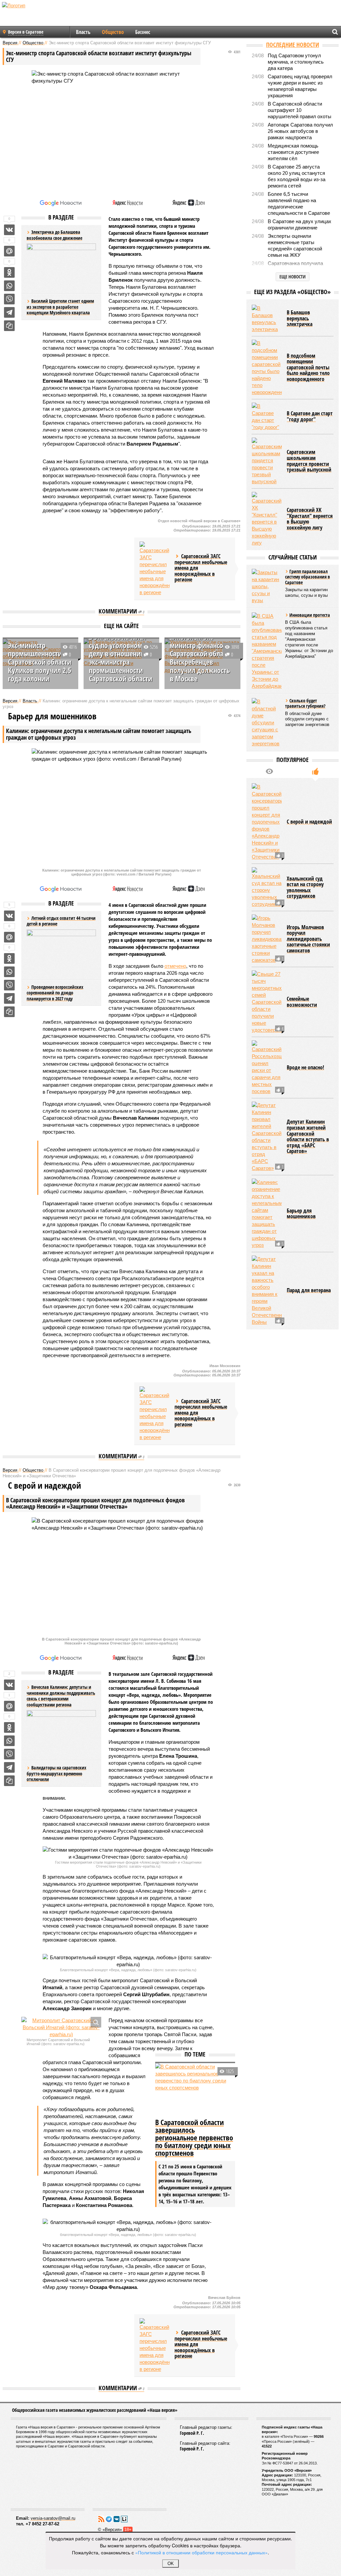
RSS (101, 2519)
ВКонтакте (117, 2519)
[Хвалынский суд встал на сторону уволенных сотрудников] (267, 887)
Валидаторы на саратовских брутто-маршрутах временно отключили (56, 1773)
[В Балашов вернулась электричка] (267, 319)
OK (171, 2564)
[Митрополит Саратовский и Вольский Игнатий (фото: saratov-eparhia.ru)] (61, 2027)
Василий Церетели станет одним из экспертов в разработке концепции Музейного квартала (60, 307)
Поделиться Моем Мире (9, 251)
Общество (113, 32)
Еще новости (293, 277)
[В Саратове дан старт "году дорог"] (267, 417)
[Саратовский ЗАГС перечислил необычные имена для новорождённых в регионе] (155, 569)
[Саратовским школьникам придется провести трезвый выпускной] (267, 461)
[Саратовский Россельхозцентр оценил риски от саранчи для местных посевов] (267, 1068)
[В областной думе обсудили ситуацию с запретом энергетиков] (267, 723)
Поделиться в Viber (9, 299)
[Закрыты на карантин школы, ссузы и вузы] (267, 586)
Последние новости (293, 45)
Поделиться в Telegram (9, 312)
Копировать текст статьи (9, 326)
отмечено (175, 966)
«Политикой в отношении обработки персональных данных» (201, 2552)
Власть (83, 32)
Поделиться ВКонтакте (9, 230)
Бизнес (143, 32)
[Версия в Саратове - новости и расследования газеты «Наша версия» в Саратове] (45, 16)
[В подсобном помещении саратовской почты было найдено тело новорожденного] (267, 368)
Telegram (109, 2519)
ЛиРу (124, 2519)
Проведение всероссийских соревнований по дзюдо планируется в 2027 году (55, 993)
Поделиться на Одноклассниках (9, 272)
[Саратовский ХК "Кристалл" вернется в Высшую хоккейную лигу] (267, 519)
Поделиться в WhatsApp (9, 286)
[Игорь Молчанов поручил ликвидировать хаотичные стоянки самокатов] (267, 939)
